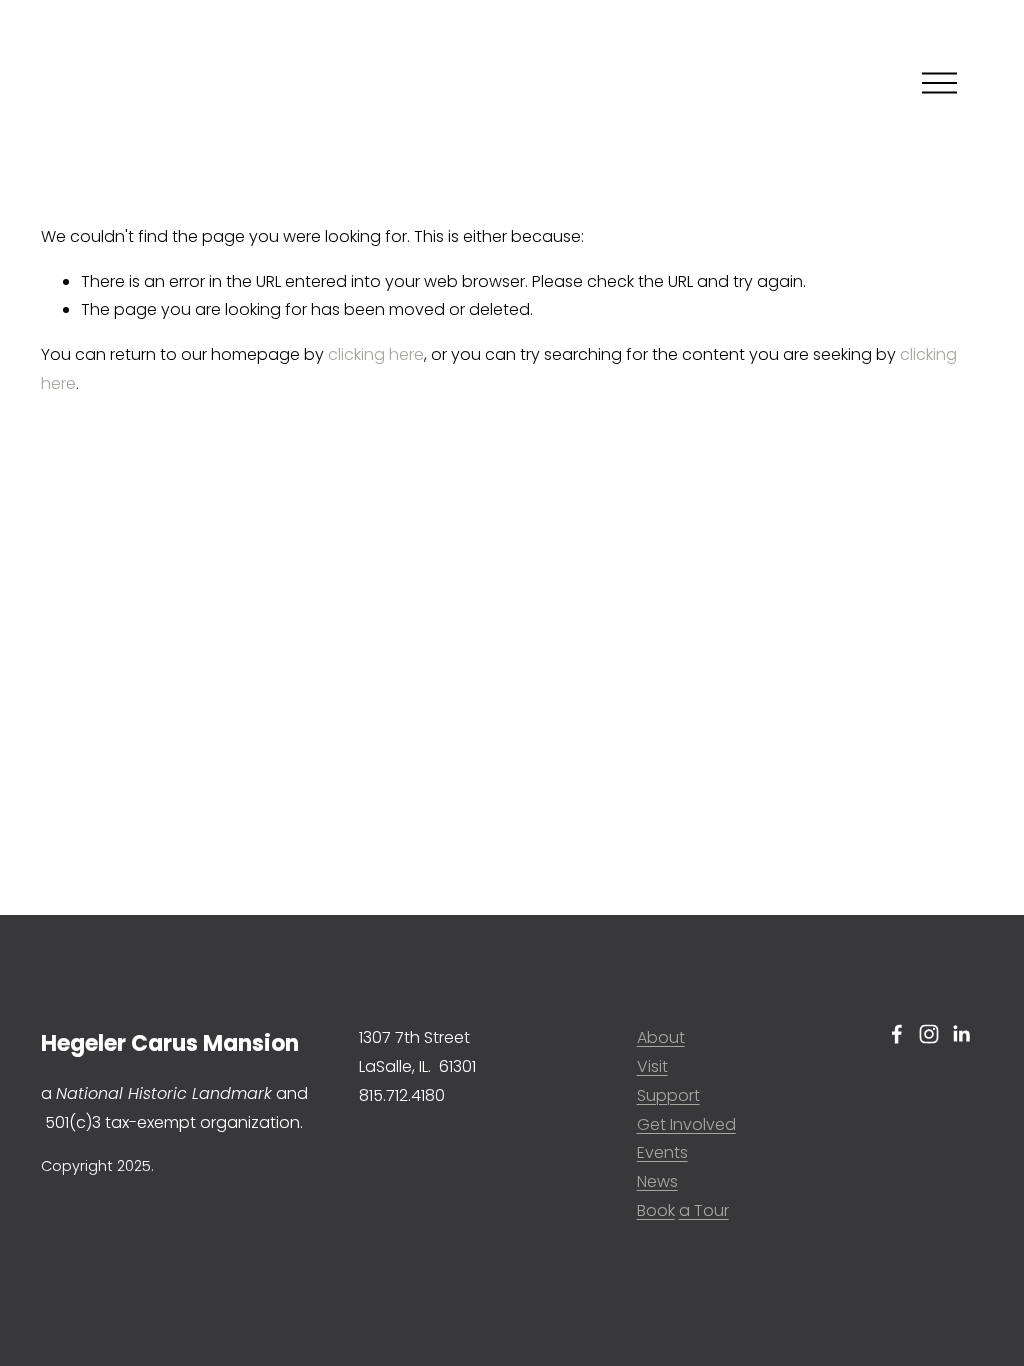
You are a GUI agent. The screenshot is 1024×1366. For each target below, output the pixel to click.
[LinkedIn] (961, 1034)
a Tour (704, 1210)
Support (668, 1095)
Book (656, 1210)
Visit (652, 1066)
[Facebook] (897, 1034)
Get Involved (686, 1124)
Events (662, 1152)
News (657, 1181)
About (661, 1037)
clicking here (376, 354)
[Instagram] (929, 1034)
